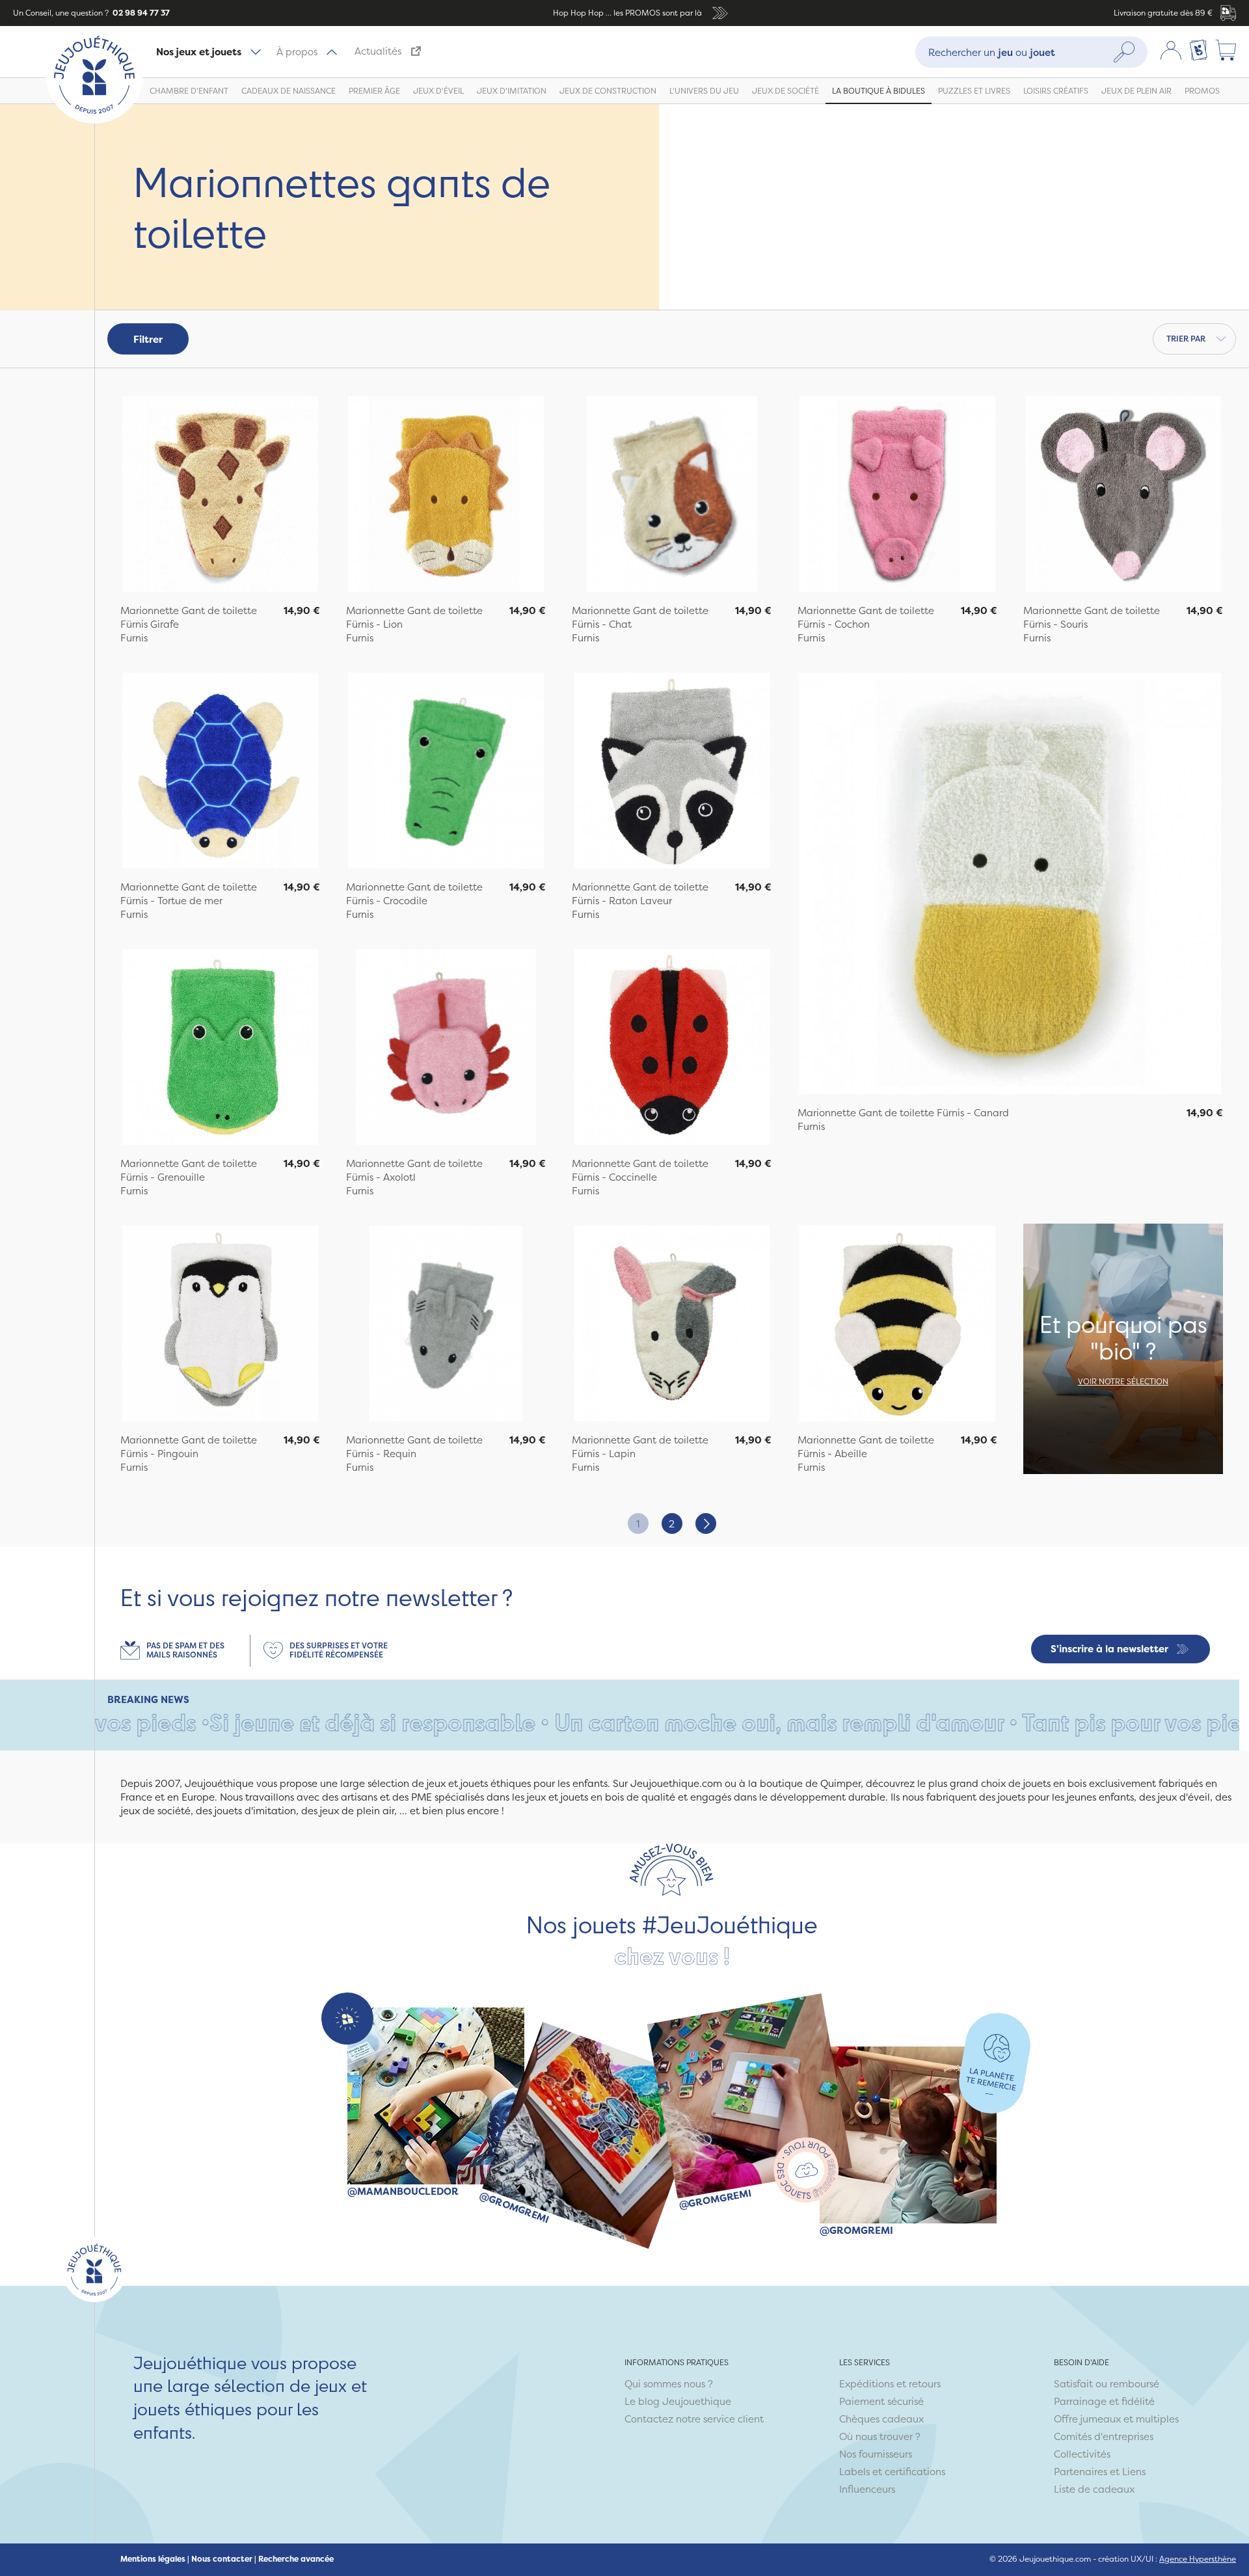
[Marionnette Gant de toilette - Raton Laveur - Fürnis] (672, 772)
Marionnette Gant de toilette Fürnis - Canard (903, 1113)
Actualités (378, 51)
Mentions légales (153, 2559)
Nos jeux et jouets (199, 52)
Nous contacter (222, 2559)
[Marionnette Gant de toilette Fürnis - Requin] (446, 1325)
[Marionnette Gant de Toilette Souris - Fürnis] (1123, 496)
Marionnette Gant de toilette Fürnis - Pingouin (189, 1447)
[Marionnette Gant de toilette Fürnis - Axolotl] (446, 1049)
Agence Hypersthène (1198, 2559)
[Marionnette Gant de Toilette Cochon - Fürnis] (897, 496)
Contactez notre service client (694, 2419)
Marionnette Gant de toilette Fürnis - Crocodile (414, 894)
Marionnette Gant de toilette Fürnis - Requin (414, 1447)
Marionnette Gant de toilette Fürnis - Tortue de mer (189, 894)
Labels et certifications (892, 2472)
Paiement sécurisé (881, 2401)
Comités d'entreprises (1104, 2436)
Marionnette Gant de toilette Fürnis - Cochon (866, 617)
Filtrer (148, 339)
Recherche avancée (296, 2559)
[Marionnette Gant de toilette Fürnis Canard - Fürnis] (1010, 885)
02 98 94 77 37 (140, 13)
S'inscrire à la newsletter (1109, 1649)
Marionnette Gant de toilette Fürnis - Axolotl (414, 1170)
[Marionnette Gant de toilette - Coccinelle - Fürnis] (672, 1049)
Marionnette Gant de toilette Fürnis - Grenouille (189, 1170)
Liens (1134, 2472)
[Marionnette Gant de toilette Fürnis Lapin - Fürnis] (672, 1325)
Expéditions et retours (890, 2384)
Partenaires (1081, 2472)
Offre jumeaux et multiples (1116, 2419)
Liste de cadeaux (1094, 2489)
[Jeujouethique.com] (94, 120)
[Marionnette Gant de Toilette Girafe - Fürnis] (220, 496)
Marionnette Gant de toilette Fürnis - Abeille (866, 1447)
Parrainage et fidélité (1104, 2401)
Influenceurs (867, 2489)
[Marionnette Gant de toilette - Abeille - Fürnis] (897, 1325)
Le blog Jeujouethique (678, 2401)
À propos (297, 52)
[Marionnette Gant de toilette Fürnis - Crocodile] (446, 772)
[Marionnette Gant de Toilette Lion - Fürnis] (446, 496)
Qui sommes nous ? (669, 2384)
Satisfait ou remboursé (1107, 2384)
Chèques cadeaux (881, 2419)
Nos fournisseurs (876, 2454)
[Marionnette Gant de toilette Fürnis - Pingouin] (220, 1325)
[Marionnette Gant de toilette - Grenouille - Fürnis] (220, 1049)
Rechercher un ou (992, 52)
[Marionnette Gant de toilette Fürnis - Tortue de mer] (220, 772)
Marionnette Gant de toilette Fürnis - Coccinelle (640, 1170)
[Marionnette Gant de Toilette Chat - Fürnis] (672, 496)
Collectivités (1082, 2454)
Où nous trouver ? (880, 2436)
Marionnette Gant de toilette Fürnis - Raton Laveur (640, 894)
